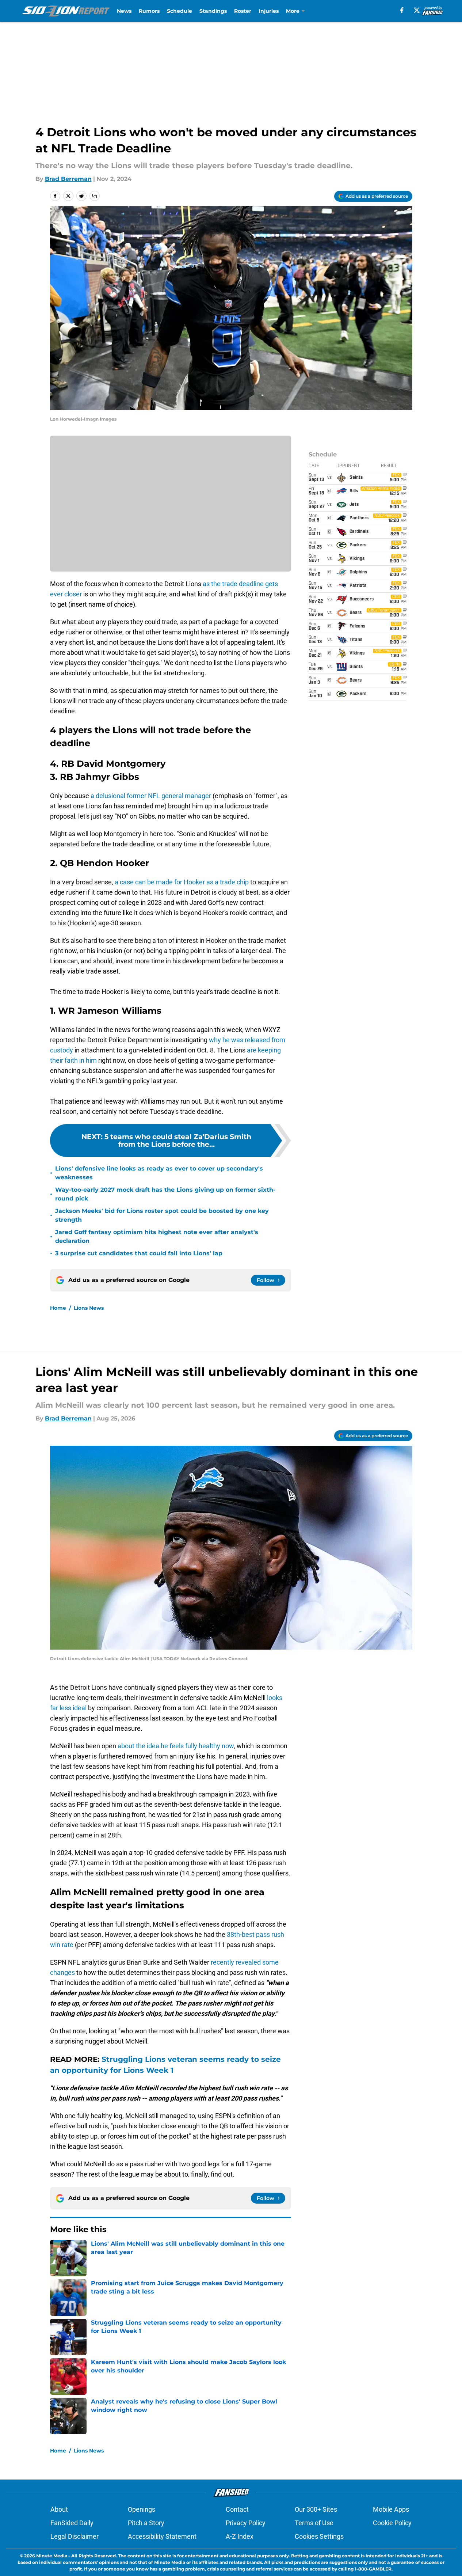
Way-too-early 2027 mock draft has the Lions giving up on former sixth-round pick (165, 1194)
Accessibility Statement (162, 2536)
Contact (237, 2509)
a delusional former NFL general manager (152, 796)
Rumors (149, 11)
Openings (142, 2509)
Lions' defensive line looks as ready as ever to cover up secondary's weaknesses (159, 1173)
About (59, 2509)
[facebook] (402, 10)
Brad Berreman (68, 179)
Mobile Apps (391, 2509)
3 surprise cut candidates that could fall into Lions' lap (139, 1253)
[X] (417, 10)
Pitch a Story (146, 2523)
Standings (213, 11)
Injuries (269, 11)
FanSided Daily (72, 2523)
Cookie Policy (392, 2523)
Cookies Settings (319, 2536)
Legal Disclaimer (75, 2536)
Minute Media (52, 2556)
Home (58, 1308)
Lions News (89, 1308)
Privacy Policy (246, 2523)
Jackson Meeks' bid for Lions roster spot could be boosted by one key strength (162, 1215)
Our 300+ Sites (316, 2509)
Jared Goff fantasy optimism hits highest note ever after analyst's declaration (157, 1236)
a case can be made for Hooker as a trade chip (182, 882)
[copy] (95, 196)
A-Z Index (240, 2536)
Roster (243, 11)
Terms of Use (314, 2523)
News (124, 11)
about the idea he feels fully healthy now (176, 1746)
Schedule (180, 11)
